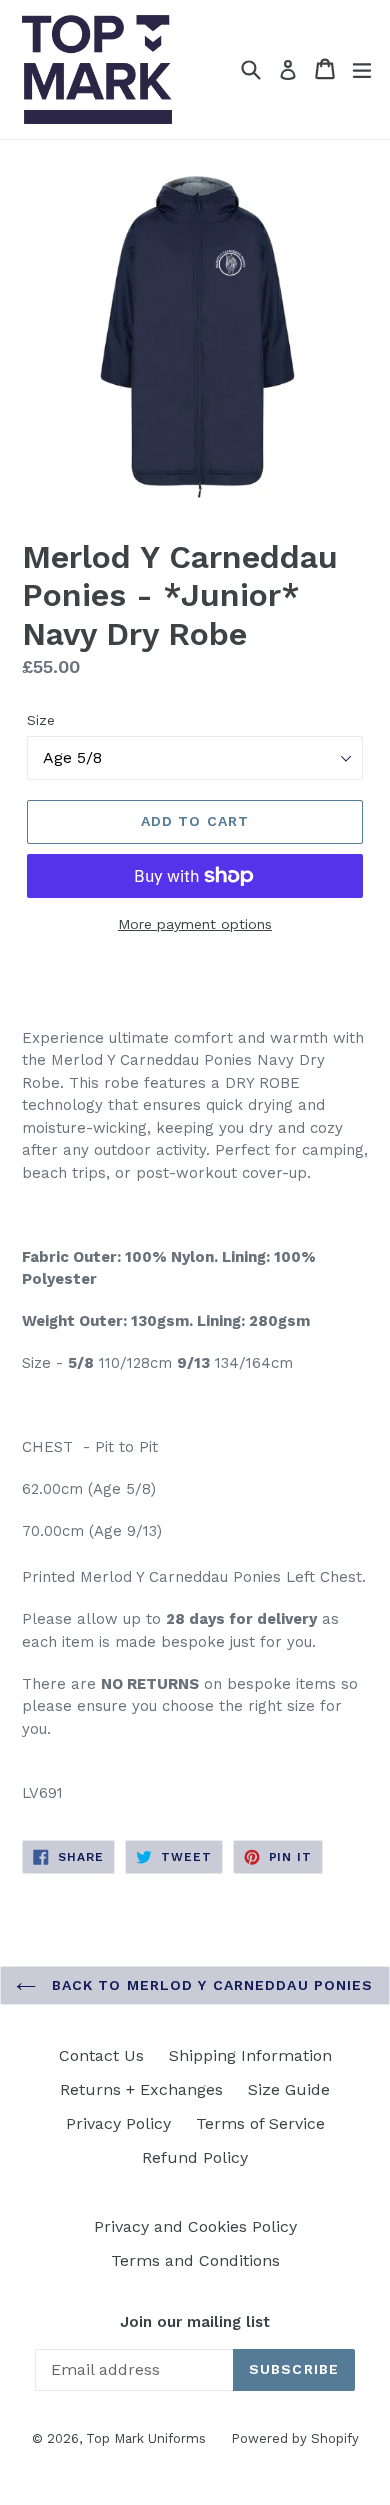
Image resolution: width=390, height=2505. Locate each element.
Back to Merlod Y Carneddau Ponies (209, 1985)
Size (41, 720)
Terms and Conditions (195, 2260)
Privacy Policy (118, 2123)
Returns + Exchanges (141, 2089)
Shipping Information (250, 2055)
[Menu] (362, 69)
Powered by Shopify (295, 2438)
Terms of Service (260, 2123)
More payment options (195, 924)
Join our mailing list (195, 2322)
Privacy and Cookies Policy (195, 2226)
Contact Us (101, 2055)
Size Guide (289, 2089)
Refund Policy (195, 2157)
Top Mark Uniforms (146, 2438)
